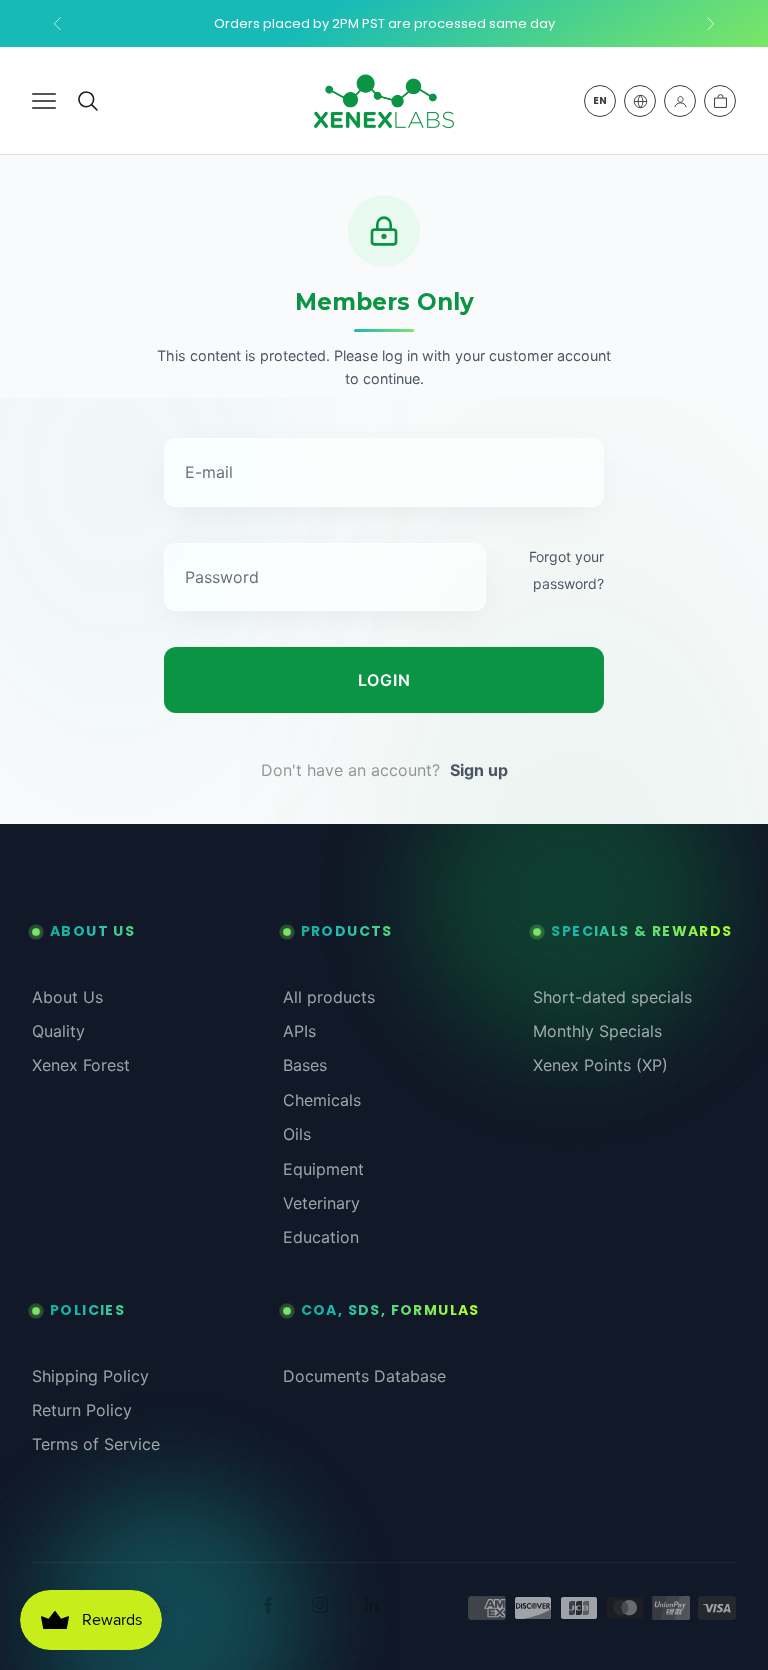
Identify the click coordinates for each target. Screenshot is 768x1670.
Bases (305, 1065)
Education (321, 1237)
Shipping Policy (90, 1376)
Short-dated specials (612, 997)
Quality (58, 1031)
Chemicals (322, 1100)
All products (329, 997)
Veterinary (321, 1203)
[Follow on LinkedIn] (372, 1605)
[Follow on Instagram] (320, 1605)
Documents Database (364, 1376)
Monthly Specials (597, 1031)
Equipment (323, 1169)
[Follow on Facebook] (268, 1605)
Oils (297, 1134)
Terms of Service (96, 1444)
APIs (299, 1031)
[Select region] (640, 101)
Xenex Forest (81, 1065)
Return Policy (82, 1410)
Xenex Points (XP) (600, 1065)
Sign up (479, 770)
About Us (67, 997)
